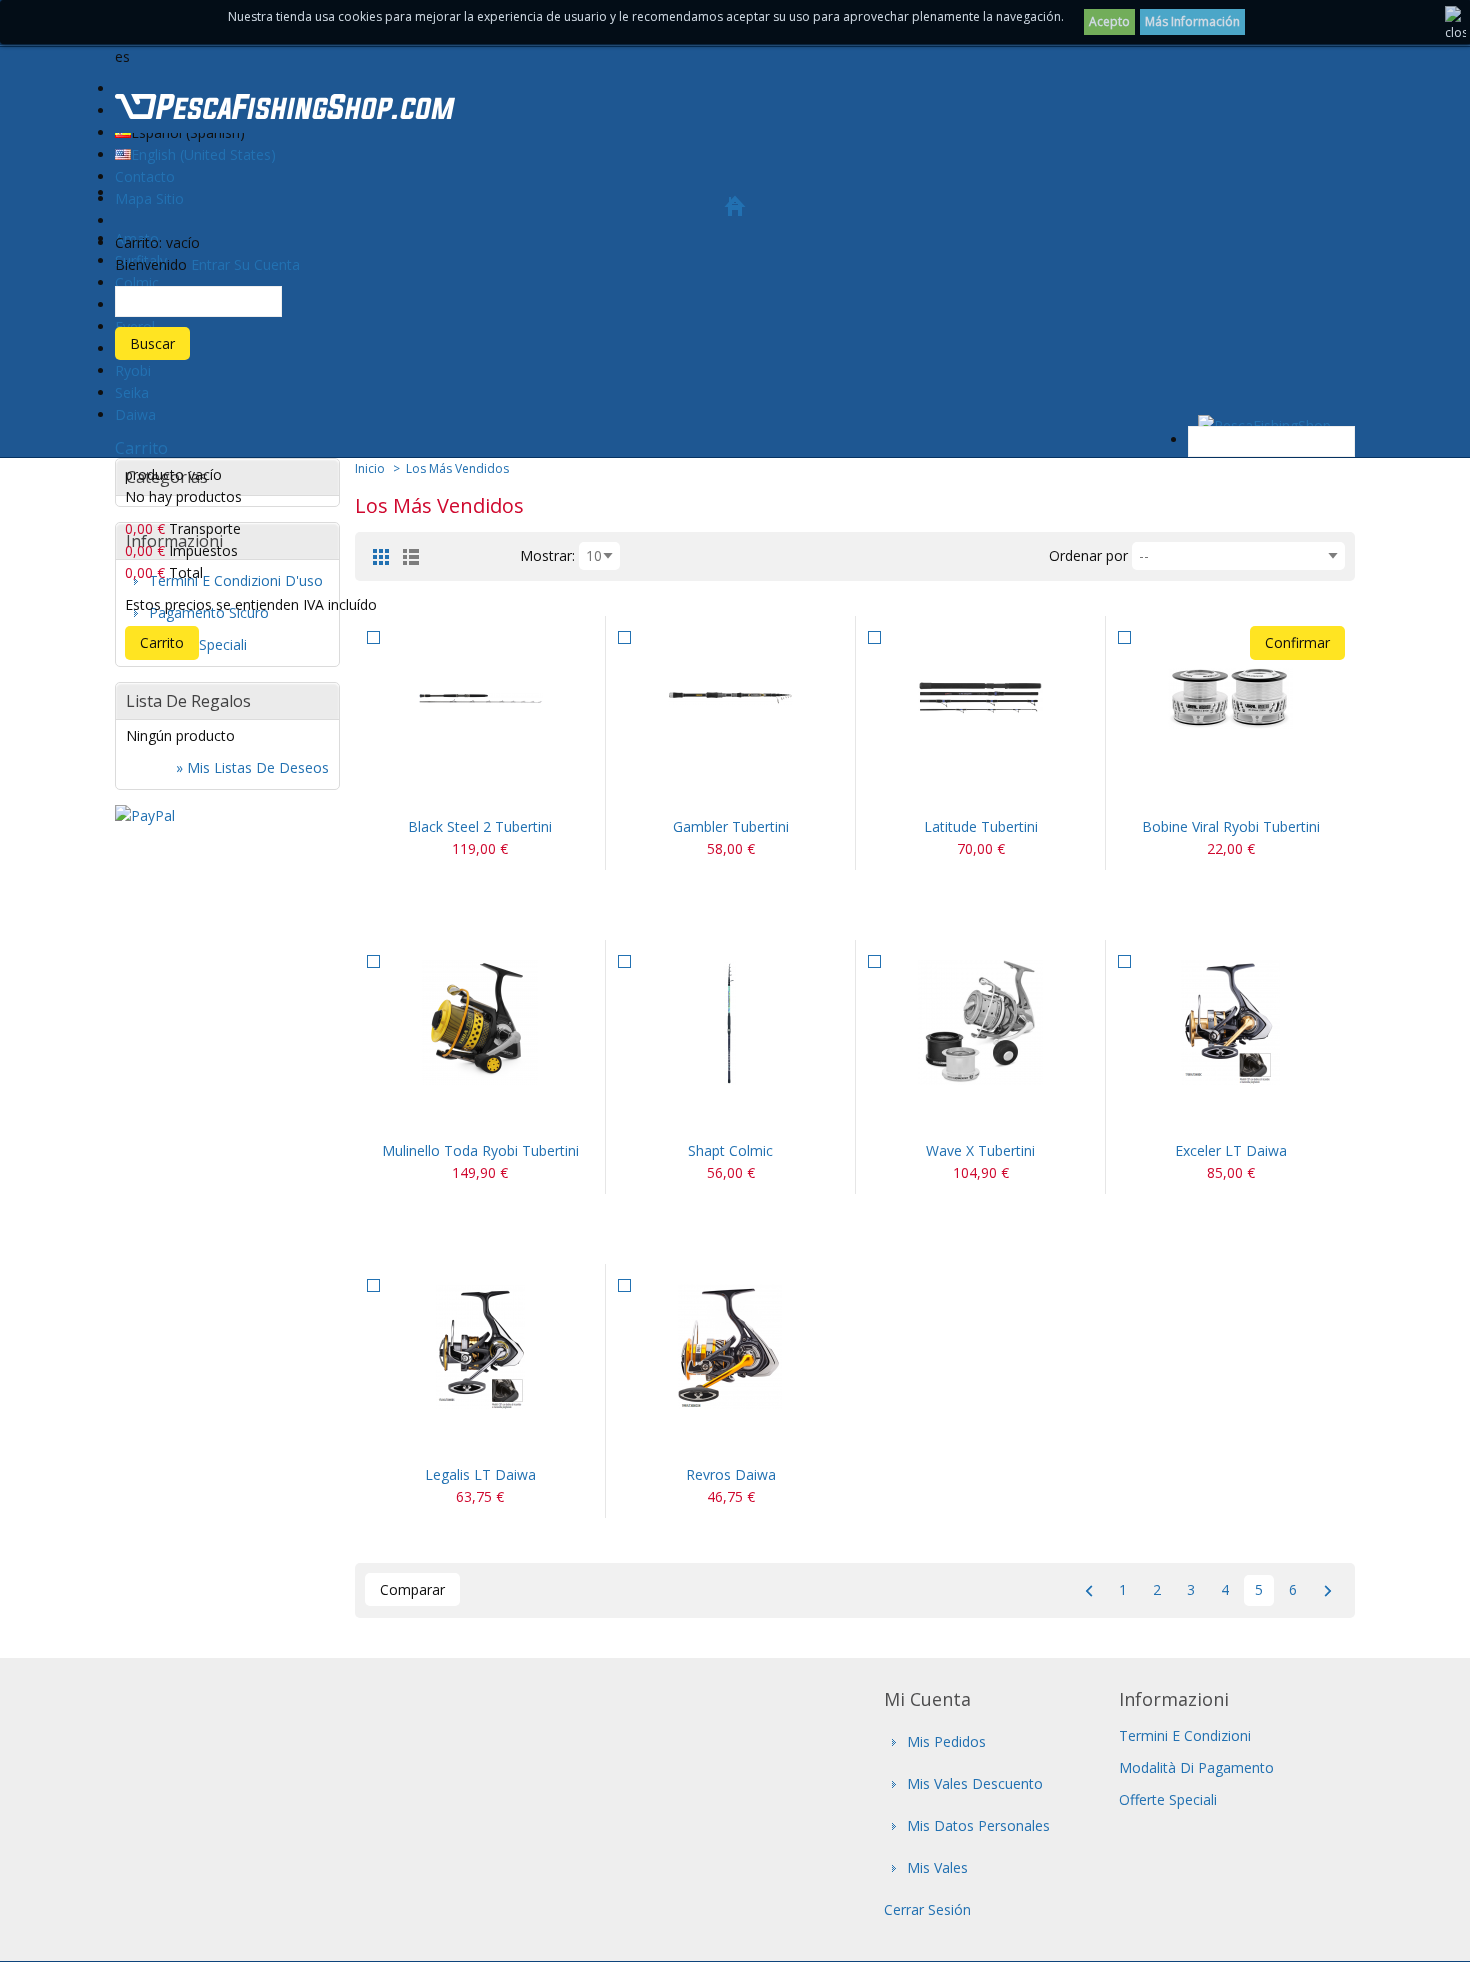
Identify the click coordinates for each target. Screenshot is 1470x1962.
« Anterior (1088, 1590)
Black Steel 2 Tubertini (480, 826)
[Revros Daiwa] (730, 1346)
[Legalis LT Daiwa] (480, 1346)
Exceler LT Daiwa (1231, 1150)
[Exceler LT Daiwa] (1230, 1022)
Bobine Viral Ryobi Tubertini (1231, 826)
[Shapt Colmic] (730, 1022)
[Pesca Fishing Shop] (285, 110)
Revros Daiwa (731, 1474)
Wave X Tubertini (980, 1150)
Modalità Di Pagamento (1196, 1767)
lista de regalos (188, 701)
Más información (1192, 21)
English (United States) (203, 154)
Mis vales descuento (975, 1783)
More (504, 791)
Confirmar (1297, 642)
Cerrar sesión (927, 1909)
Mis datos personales (978, 1825)
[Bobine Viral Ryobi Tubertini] (1230, 698)
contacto (145, 176)
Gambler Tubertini (731, 826)
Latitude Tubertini (981, 826)
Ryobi (133, 370)
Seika (132, 392)
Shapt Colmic (730, 1150)
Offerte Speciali (1168, 1799)
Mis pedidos (946, 1741)
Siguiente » (1327, 1590)
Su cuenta (267, 264)
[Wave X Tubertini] (980, 1022)
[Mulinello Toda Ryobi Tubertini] (480, 1022)
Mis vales (937, 1867)
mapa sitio (149, 198)
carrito (141, 448)
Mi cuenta (927, 1699)
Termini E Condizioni (1185, 1735)
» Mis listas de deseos (252, 767)
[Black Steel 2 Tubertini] (480, 698)
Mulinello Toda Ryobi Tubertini (480, 1150)
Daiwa (135, 414)
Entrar (210, 264)
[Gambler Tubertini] (730, 698)
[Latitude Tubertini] (980, 698)
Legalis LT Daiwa (480, 1474)
